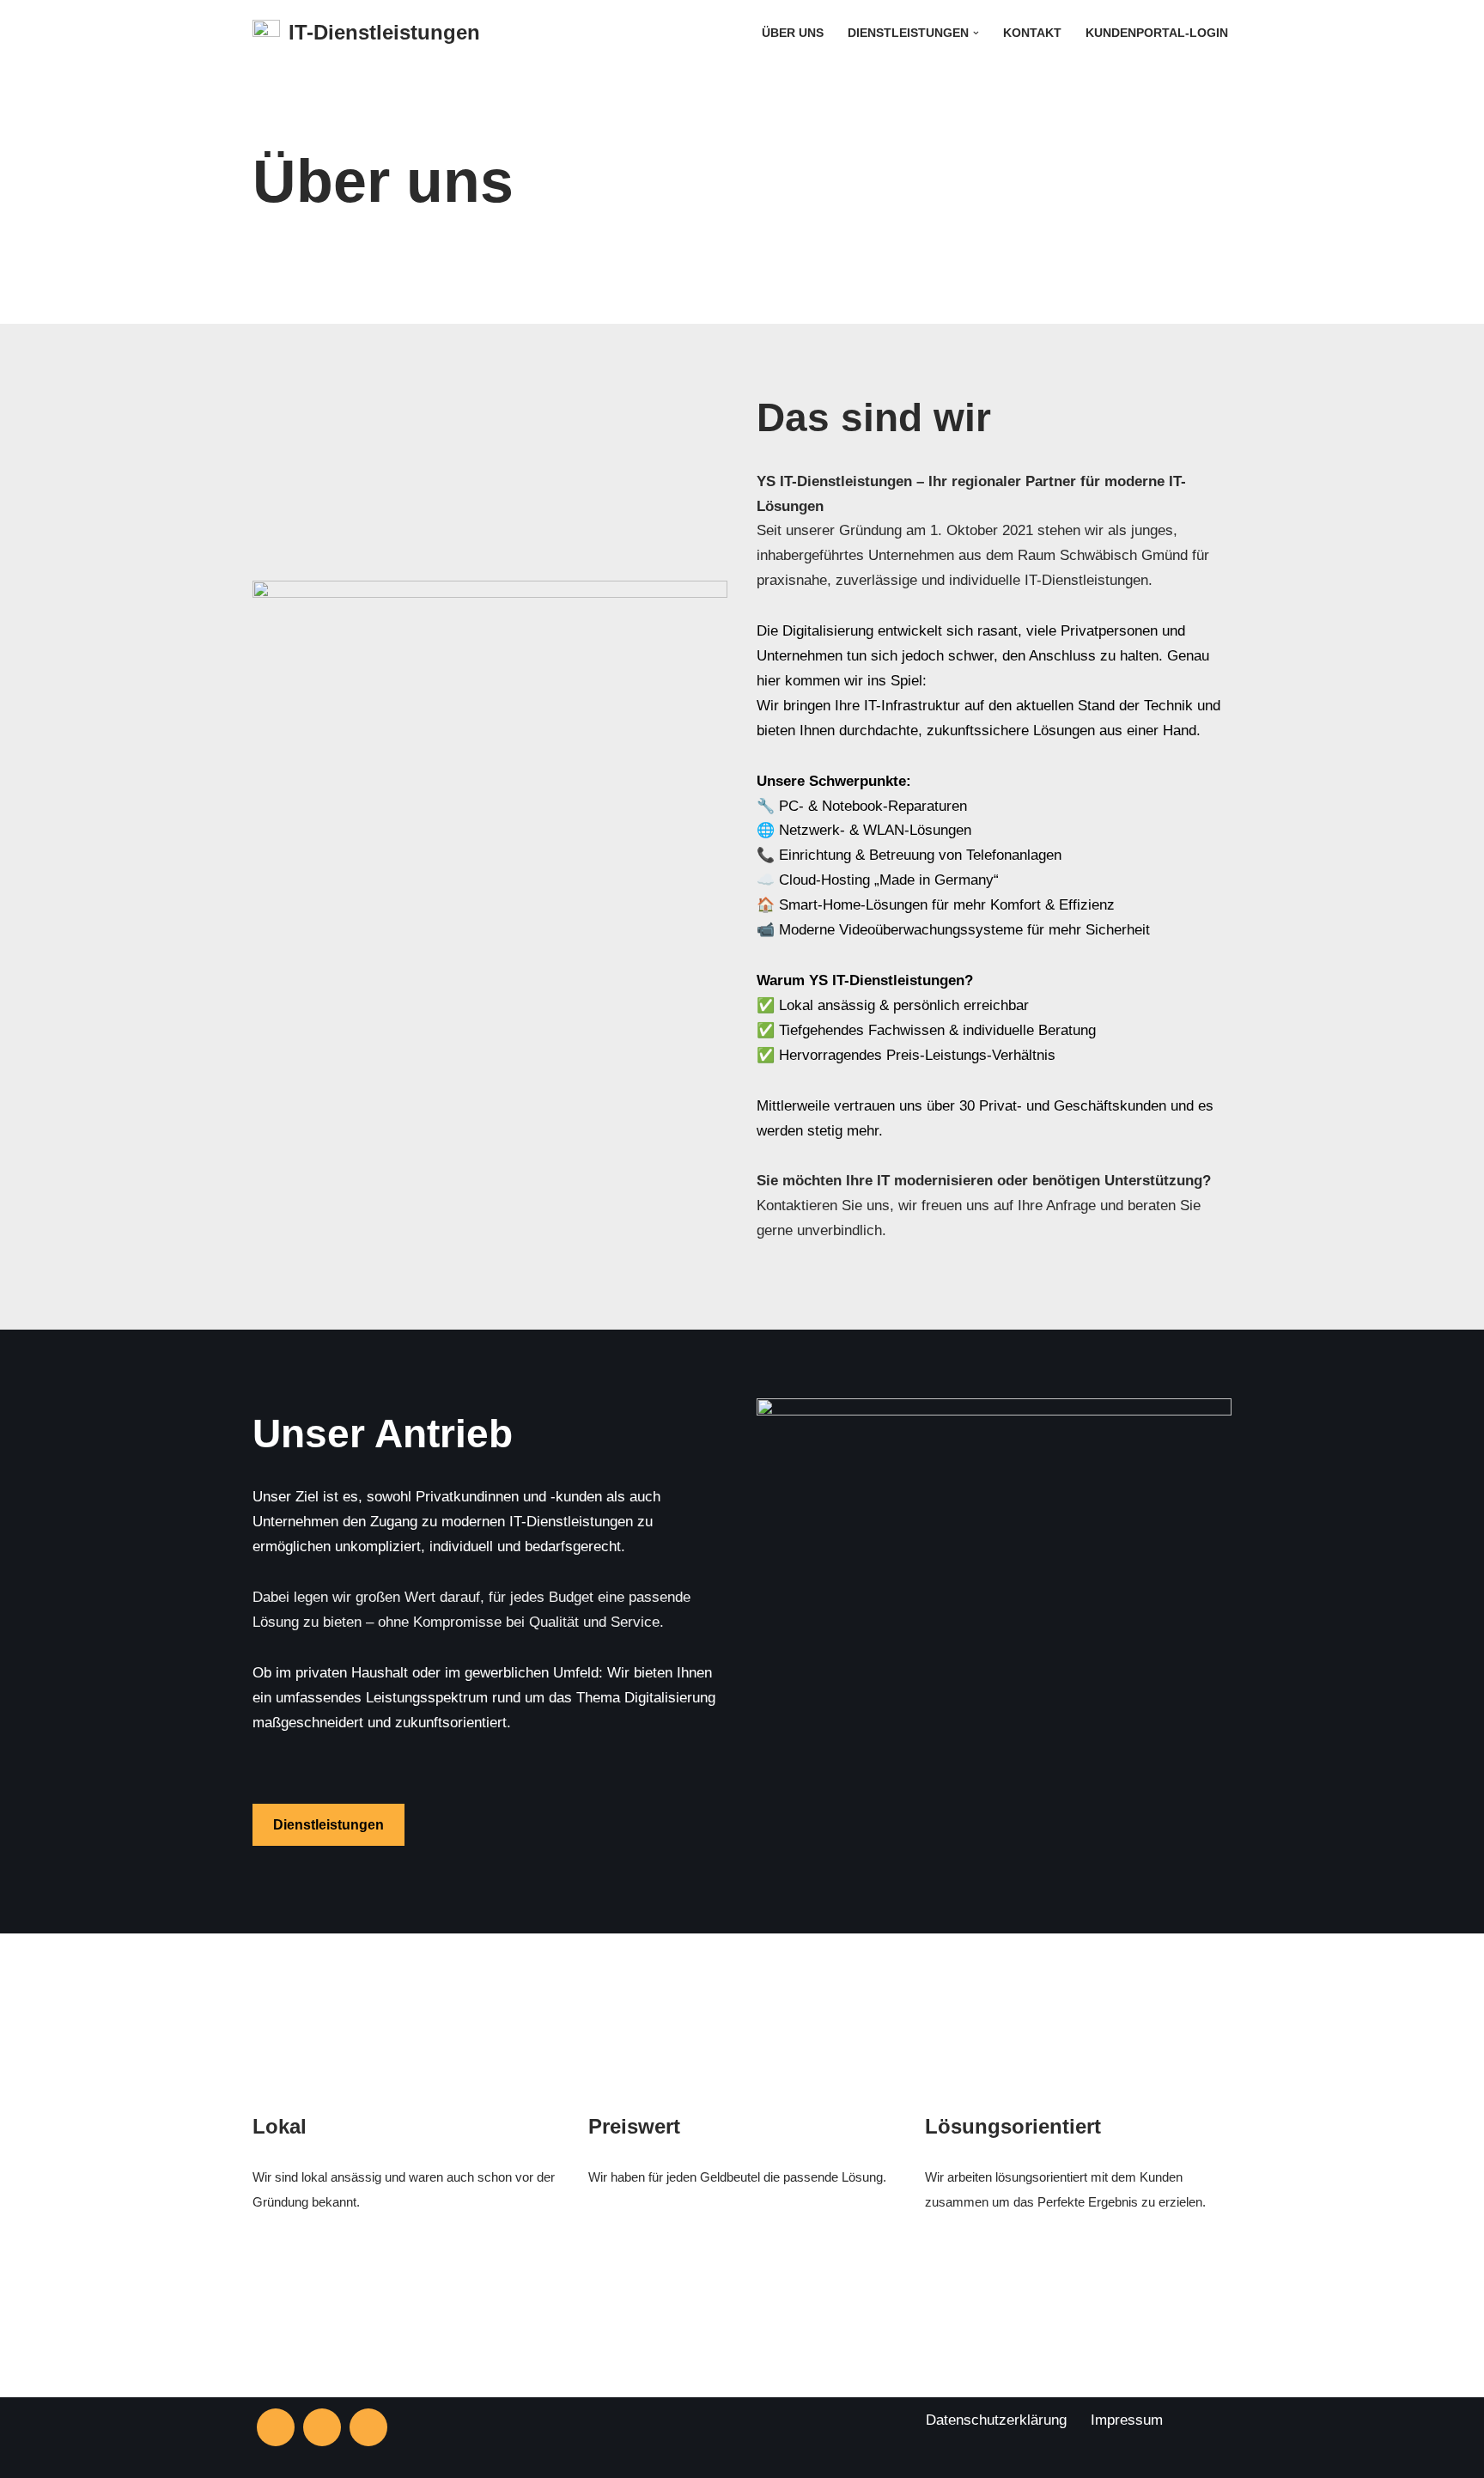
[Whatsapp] (368, 2427)
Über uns (793, 33)
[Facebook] (322, 2427)
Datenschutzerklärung (996, 2420)
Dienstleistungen (328, 1825)
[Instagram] (276, 2427)
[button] (976, 33)
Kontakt (1032, 33)
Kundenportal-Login (1157, 33)
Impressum (1127, 2420)
